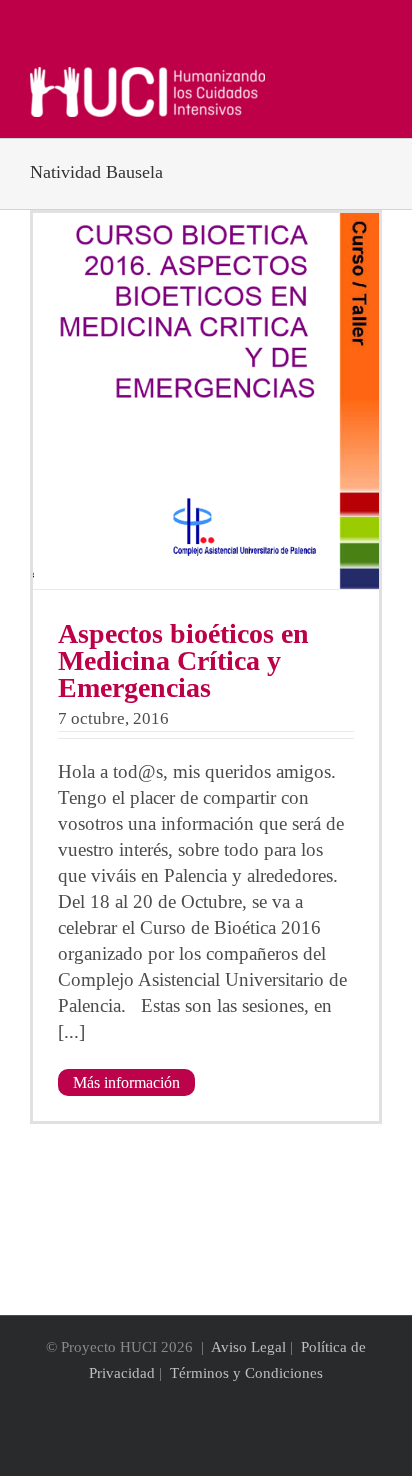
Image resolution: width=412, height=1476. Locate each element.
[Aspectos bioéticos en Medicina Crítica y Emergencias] (206, 401)
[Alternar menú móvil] (374, 77)
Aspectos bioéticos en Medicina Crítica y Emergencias (183, 660)
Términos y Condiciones (246, 1373)
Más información (126, 1082)
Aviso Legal (248, 1347)
